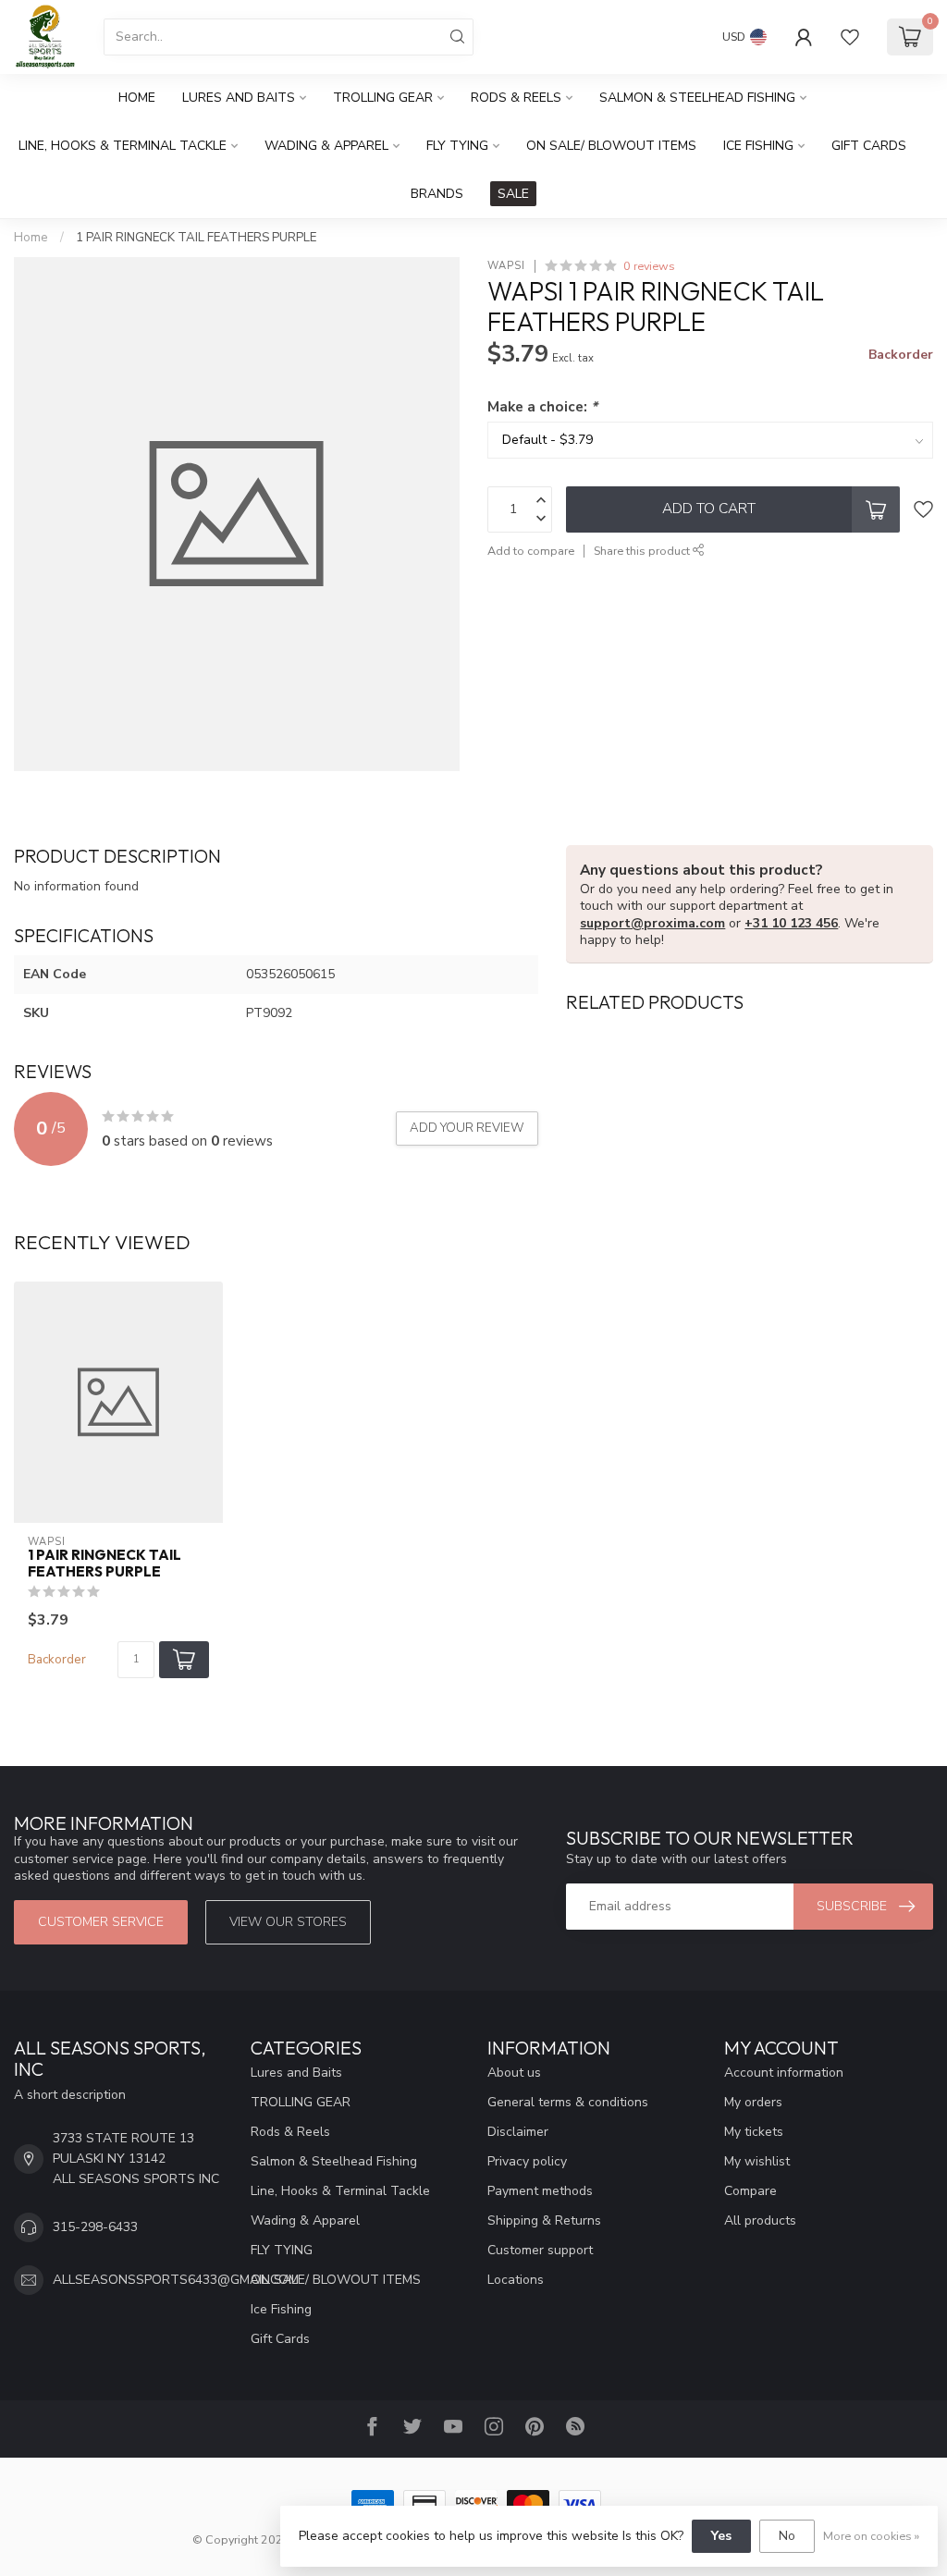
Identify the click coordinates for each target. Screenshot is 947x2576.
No (787, 2536)
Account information (784, 2073)
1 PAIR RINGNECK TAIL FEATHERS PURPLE (196, 238)
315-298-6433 (95, 2227)
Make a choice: (542, 406)
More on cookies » (871, 2536)
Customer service (101, 1922)
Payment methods (540, 2191)
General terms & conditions (568, 2102)
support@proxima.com (652, 923)
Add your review (467, 1128)
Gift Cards (869, 146)
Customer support (540, 2250)
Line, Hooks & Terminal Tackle (123, 146)
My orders (753, 2102)
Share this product (643, 551)
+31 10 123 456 (791, 923)
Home (137, 98)
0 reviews (649, 266)
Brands (437, 194)
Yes (721, 2536)
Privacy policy (527, 2161)
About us (514, 2073)
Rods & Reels (516, 98)
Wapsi (506, 266)
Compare (750, 2191)
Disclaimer (518, 2132)
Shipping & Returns (544, 2220)
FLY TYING (457, 146)
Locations (516, 2280)
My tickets (754, 2132)
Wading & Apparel (326, 146)
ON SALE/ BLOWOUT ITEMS (611, 146)
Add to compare (531, 551)
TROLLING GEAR (383, 98)
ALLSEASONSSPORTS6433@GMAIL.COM (176, 2280)
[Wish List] (850, 37)
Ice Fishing (758, 146)
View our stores (288, 1922)
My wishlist (757, 2161)
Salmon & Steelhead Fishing (697, 98)
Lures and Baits (239, 98)
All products (760, 2220)
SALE (513, 194)
